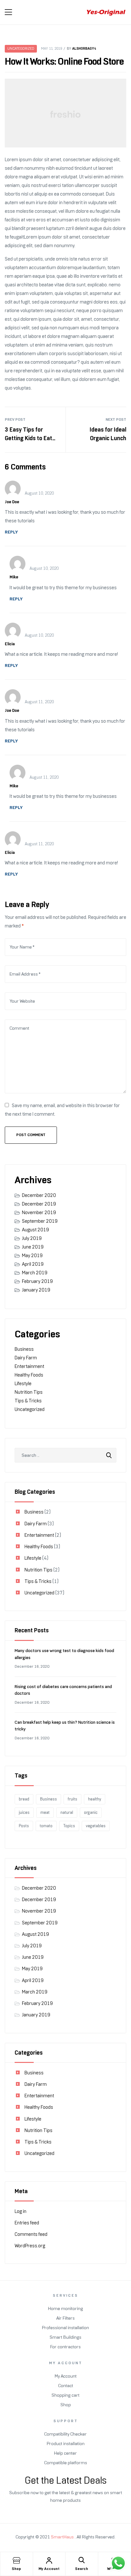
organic (91, 1812)
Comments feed (31, 2234)
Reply (11, 532)
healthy (95, 1799)
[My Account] (49, 2560)
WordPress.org (30, 2246)
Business (24, 1349)
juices (24, 1812)
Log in (21, 2211)
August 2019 (35, 1230)
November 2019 (39, 1213)
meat (45, 1812)
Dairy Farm (26, 1358)
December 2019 (39, 1204)
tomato (46, 1826)
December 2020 (39, 1195)
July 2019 (32, 1238)
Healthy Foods (29, 1375)
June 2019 (33, 1247)
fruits (72, 1799)
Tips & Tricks (28, 1401)
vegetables (96, 1826)
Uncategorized (21, 49)
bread (24, 1799)
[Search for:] (65, 1455)
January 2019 (36, 1290)
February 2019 (37, 1281)
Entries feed (27, 2223)
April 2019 (33, 1264)
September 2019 (40, 1221)
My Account (49, 2569)
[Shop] (17, 2560)
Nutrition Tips (29, 1392)
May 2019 (32, 1256)
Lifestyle (23, 1384)
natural (67, 1812)
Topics (69, 1826)
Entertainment (29, 1366)
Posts (24, 1826)
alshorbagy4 (84, 48)
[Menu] (8, 12)
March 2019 (35, 1273)
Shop (16, 2569)
